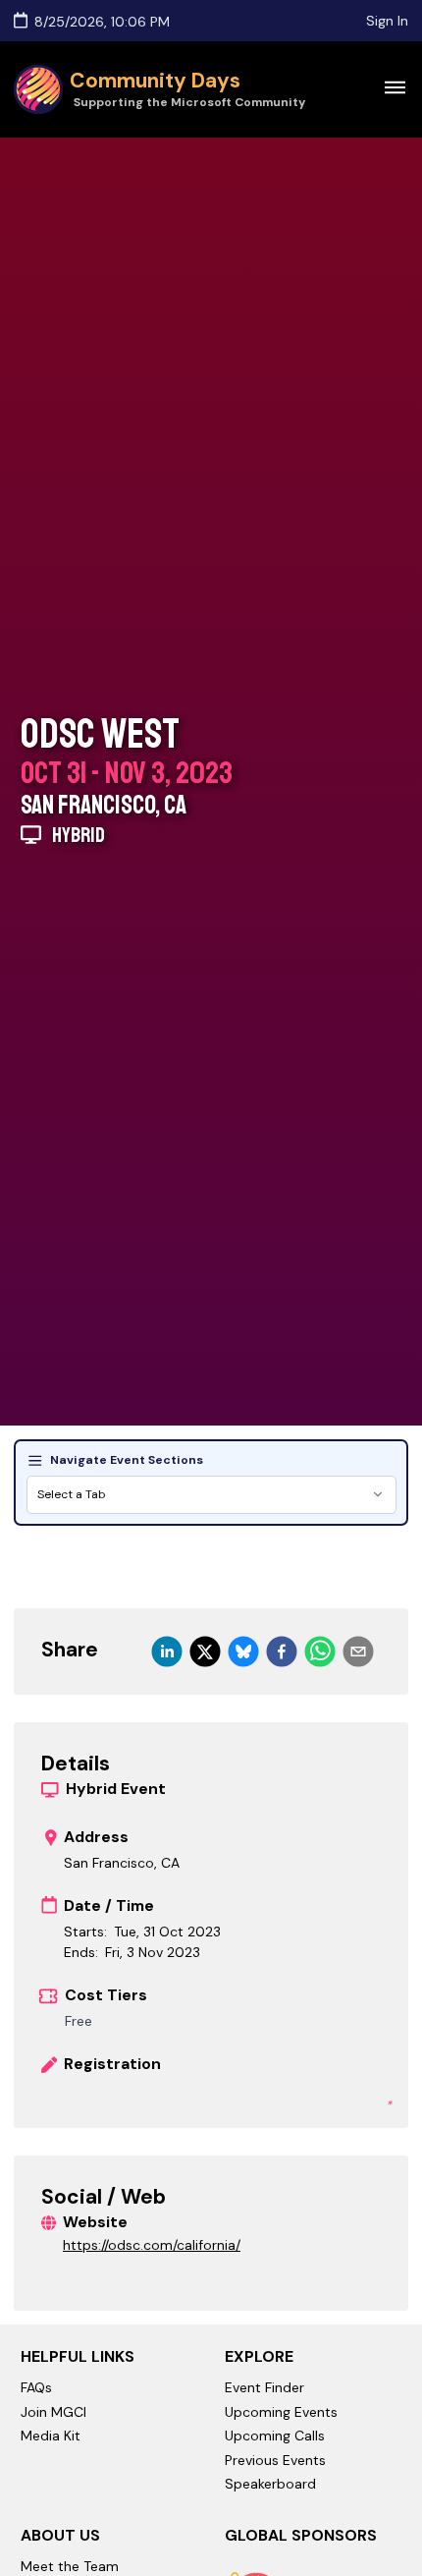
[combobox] (211, 1495)
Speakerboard (270, 2484)
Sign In (387, 21)
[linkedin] (167, 1652)
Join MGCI (53, 2412)
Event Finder (264, 2387)
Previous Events (275, 2460)
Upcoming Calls (275, 2436)
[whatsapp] (320, 1652)
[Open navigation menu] (395, 86)
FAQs (36, 2387)
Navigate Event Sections (127, 1460)
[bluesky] (243, 1652)
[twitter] (205, 1652)
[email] (358, 1652)
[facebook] (282, 1652)
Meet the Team (70, 2566)
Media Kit (51, 2436)
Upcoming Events (281, 2412)
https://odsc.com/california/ (152, 2245)
